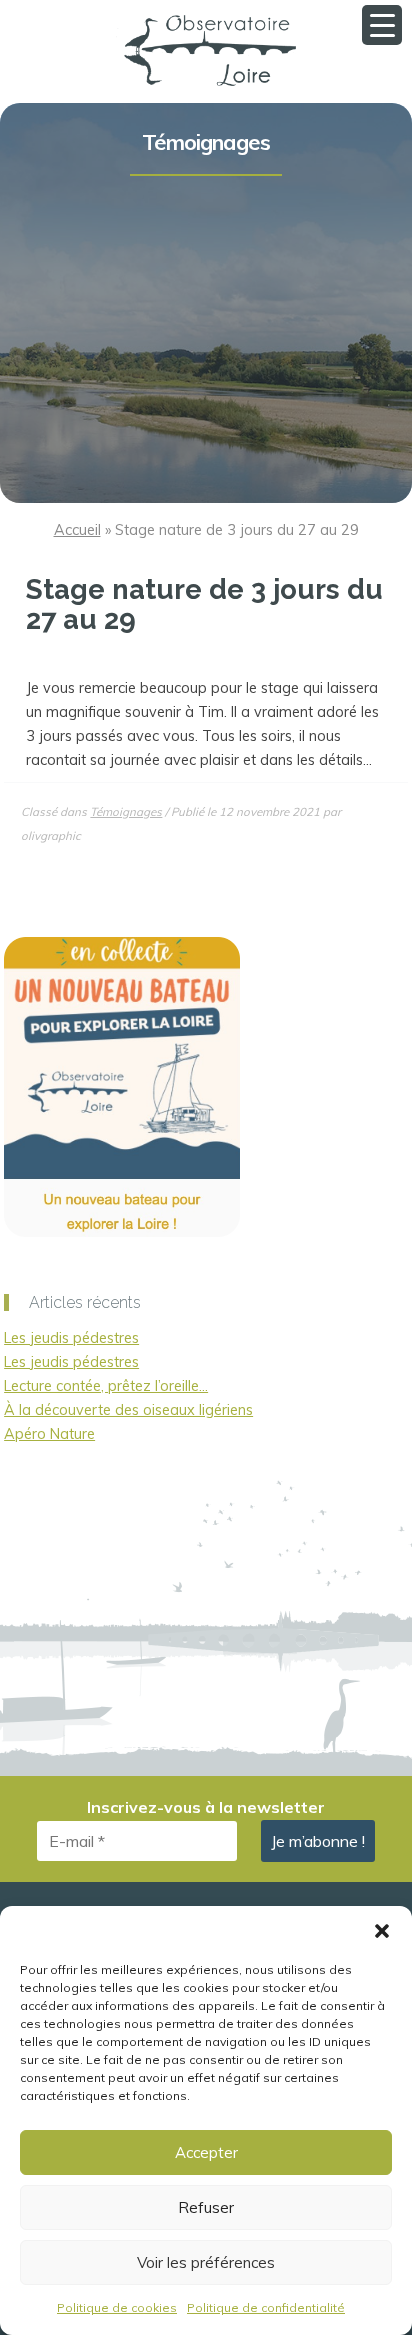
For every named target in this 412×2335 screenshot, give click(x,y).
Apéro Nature (49, 1434)
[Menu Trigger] (382, 25)
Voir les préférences (206, 2262)
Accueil (77, 530)
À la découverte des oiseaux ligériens (128, 1410)
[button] (382, 1931)
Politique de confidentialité (266, 2307)
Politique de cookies (117, 2307)
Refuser (206, 2207)
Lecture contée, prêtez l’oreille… (106, 1386)
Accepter (206, 2152)
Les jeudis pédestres (71, 1338)
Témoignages (206, 141)
